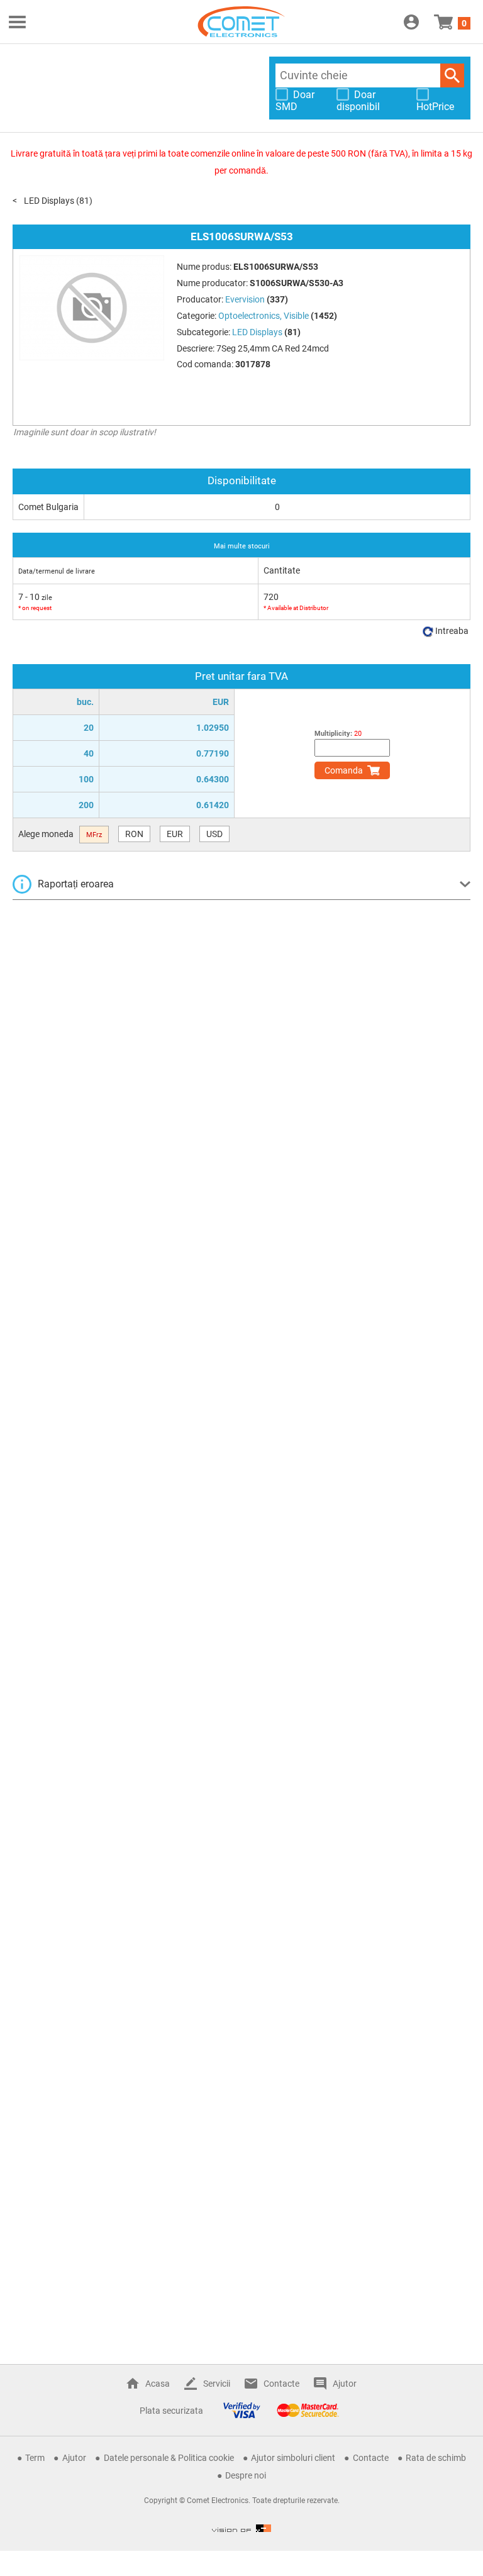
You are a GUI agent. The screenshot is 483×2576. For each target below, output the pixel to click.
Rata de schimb (436, 2458)
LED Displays (49, 201)
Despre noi (246, 2475)
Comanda (344, 770)
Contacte (281, 2384)
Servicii (217, 2384)
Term (35, 2458)
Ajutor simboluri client (293, 2458)
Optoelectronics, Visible (264, 316)
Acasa (158, 2384)
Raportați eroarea (76, 884)
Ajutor (345, 2384)
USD (214, 834)
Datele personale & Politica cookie (169, 2458)
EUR (175, 834)
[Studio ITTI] (241, 2528)
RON (134, 834)
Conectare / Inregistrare (411, 22)
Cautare (452, 75)
